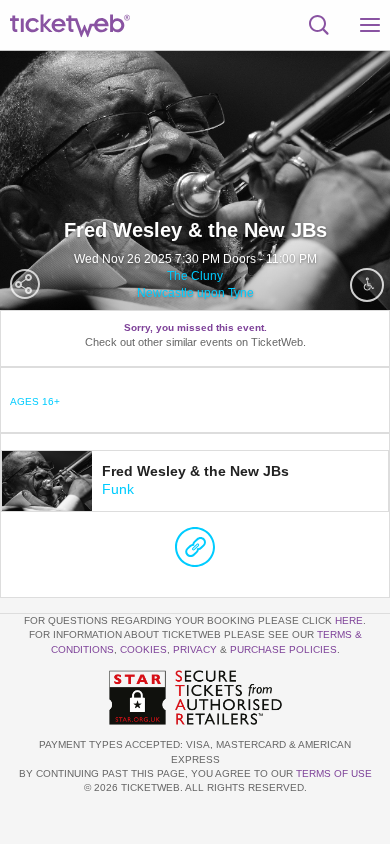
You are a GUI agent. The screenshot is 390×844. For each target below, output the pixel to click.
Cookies (143, 649)
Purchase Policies (283, 649)
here (349, 620)
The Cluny (195, 276)
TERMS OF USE (334, 773)
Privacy (195, 649)
